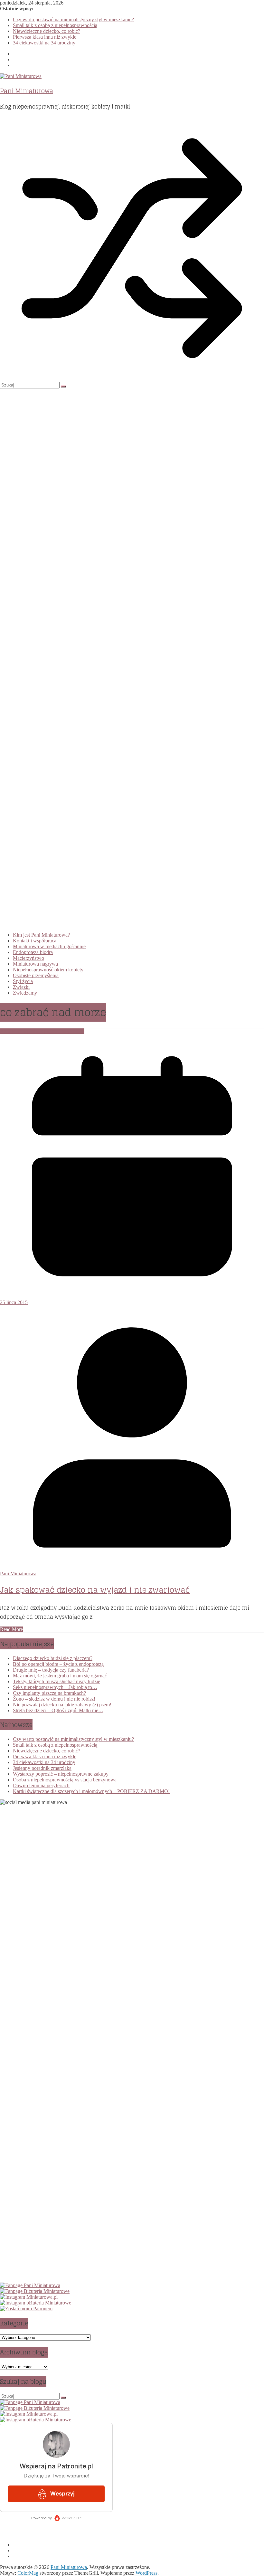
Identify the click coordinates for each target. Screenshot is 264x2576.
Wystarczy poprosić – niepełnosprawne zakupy (61, 1774)
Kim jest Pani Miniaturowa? (41, 935)
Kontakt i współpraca (35, 941)
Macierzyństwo (28, 958)
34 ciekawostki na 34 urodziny (44, 43)
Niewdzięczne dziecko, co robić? (47, 31)
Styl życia (23, 981)
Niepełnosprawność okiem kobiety (48, 970)
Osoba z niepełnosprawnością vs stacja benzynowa (65, 1780)
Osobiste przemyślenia (36, 975)
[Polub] (30, 2285)
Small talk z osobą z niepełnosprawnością (55, 25)
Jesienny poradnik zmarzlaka (42, 1768)
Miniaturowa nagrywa (35, 964)
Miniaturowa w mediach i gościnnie (49, 946)
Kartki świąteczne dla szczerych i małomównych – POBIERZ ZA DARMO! (91, 1791)
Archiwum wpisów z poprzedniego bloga (42, 1031)
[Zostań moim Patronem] (26, 2309)
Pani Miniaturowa (27, 91)
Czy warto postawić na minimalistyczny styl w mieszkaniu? (73, 19)
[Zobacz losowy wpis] (132, 379)
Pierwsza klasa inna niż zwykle (45, 37)
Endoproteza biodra (33, 952)
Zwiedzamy (25, 993)
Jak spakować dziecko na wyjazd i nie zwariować (95, 1590)
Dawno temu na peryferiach (41, 1785)
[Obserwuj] (29, 2297)
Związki (21, 987)
